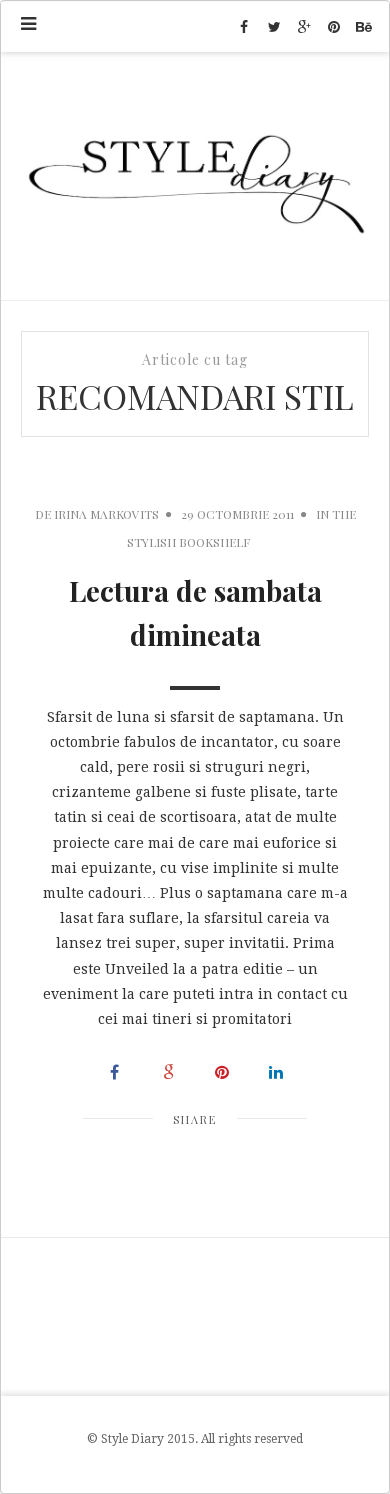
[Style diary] (195, 176)
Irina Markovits (106, 514)
